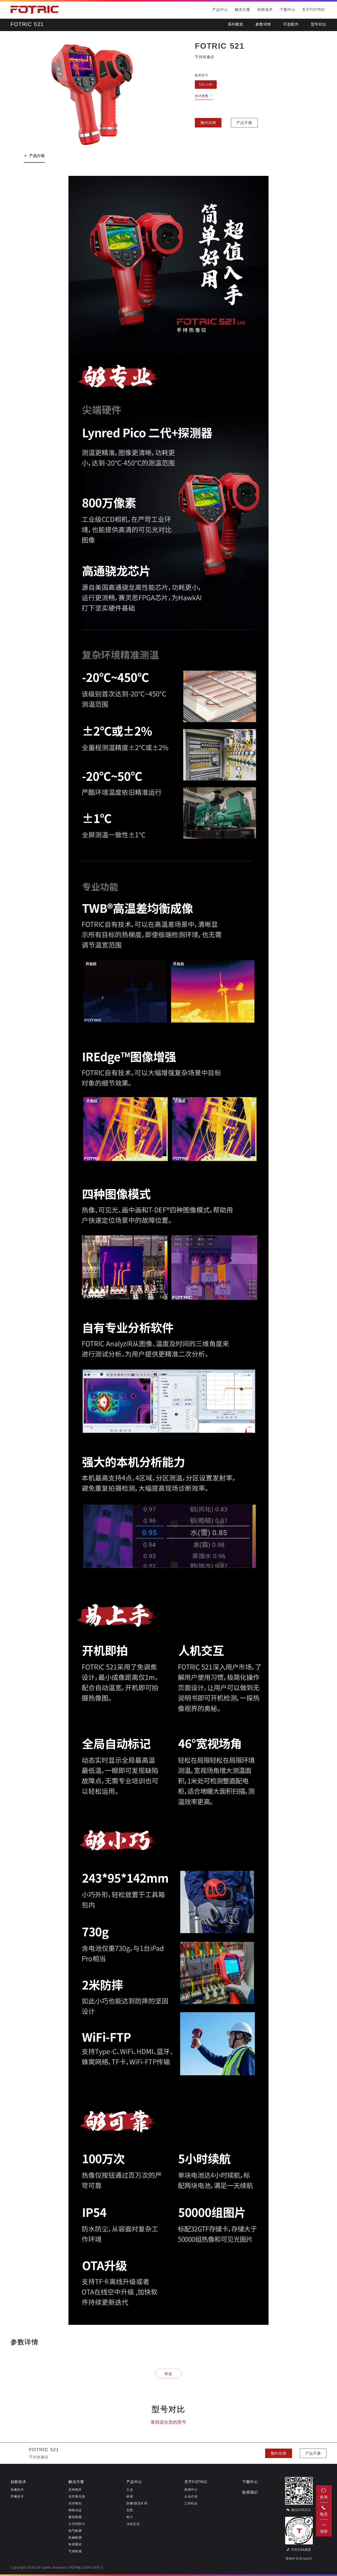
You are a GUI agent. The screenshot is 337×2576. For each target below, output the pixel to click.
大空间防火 (77, 2524)
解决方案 (243, 10)
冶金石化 (133, 2524)
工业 (130, 2490)
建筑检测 (75, 2517)
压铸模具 (75, 2490)
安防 (130, 2510)
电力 (130, 2517)
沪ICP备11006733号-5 (85, 2568)
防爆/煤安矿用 (137, 2503)
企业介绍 (191, 2497)
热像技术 (17, 2490)
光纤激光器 (77, 2497)
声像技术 (17, 2497)
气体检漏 (75, 2551)
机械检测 (75, 2538)
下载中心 (287, 10)
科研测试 (75, 2545)
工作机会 (191, 2503)
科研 (130, 2497)
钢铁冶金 (75, 2510)
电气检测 (75, 2531)
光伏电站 (75, 2503)
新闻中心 (191, 2490)
